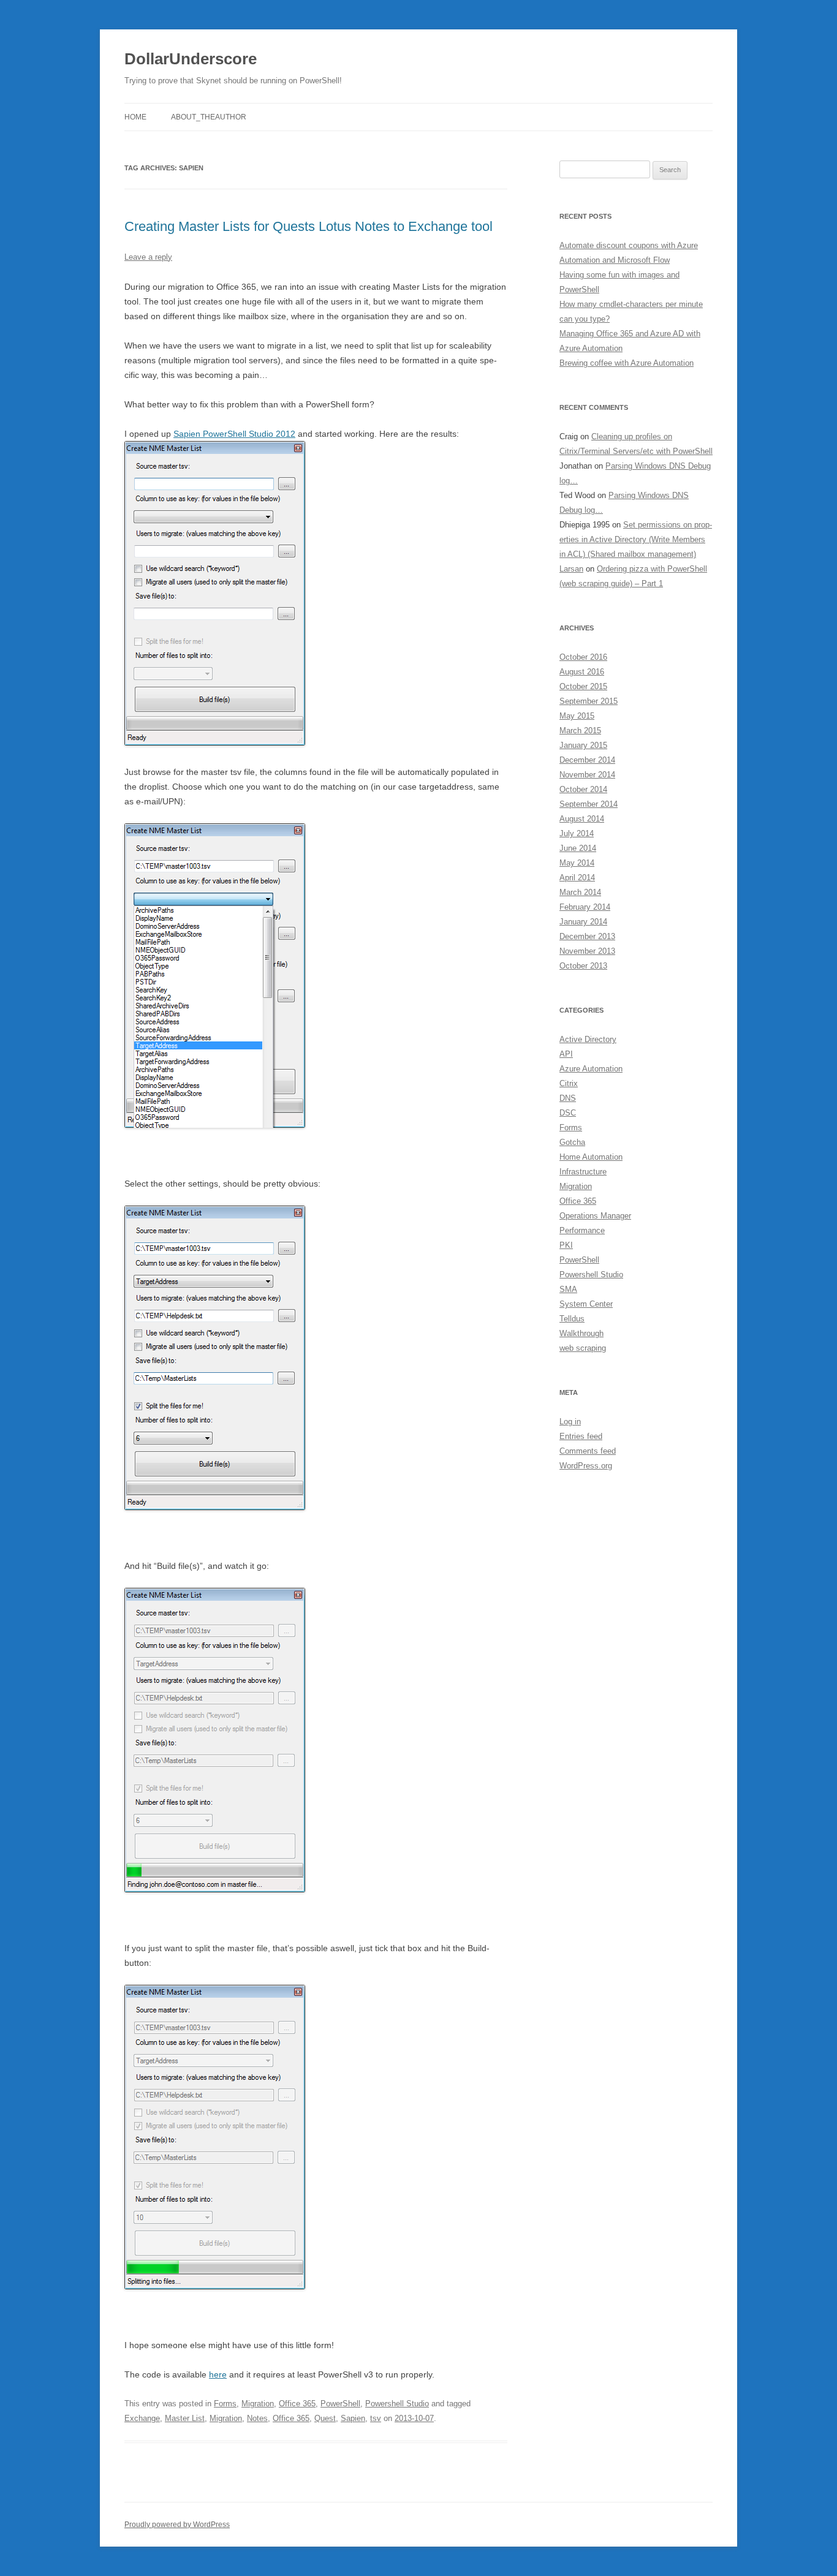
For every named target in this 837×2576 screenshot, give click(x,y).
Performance (582, 1230)
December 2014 (587, 760)
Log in (570, 1422)
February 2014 (585, 907)
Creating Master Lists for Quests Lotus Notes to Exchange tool (309, 226)
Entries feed (581, 1436)
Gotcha (572, 1142)
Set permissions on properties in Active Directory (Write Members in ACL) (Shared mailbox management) (636, 539)
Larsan (571, 569)
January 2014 (583, 922)
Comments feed (588, 1451)
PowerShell (340, 2404)
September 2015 (589, 701)
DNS (568, 1098)
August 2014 (582, 819)
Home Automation (591, 1157)
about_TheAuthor (209, 117)
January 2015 (583, 745)
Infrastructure (583, 1172)
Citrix (569, 1083)
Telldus (572, 1319)
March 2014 (580, 892)
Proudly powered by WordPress (177, 2525)
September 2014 (589, 804)
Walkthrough (581, 1333)
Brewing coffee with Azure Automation (627, 363)
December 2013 (587, 936)
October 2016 (583, 657)
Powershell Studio (397, 2404)
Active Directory (588, 1039)
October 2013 (583, 966)
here (218, 2374)
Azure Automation (591, 1069)
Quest (325, 2418)
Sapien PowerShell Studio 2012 (234, 434)
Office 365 (297, 2404)
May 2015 (577, 716)
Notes (257, 2418)
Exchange (142, 2418)
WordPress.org (586, 1466)
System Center (586, 1304)
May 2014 (577, 863)
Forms (225, 2404)
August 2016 (582, 672)
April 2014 (577, 878)
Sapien (353, 2418)
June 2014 (578, 848)
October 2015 (583, 686)
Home (135, 117)
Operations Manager (595, 1216)
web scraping (583, 1348)
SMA (568, 1289)
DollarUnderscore (191, 59)
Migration (258, 2404)
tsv (376, 2418)
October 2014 (583, 789)
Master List (185, 2418)
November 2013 (587, 951)
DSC (568, 1113)
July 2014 (577, 833)
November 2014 (587, 775)
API (566, 1054)
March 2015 (580, 731)
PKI (566, 1245)
